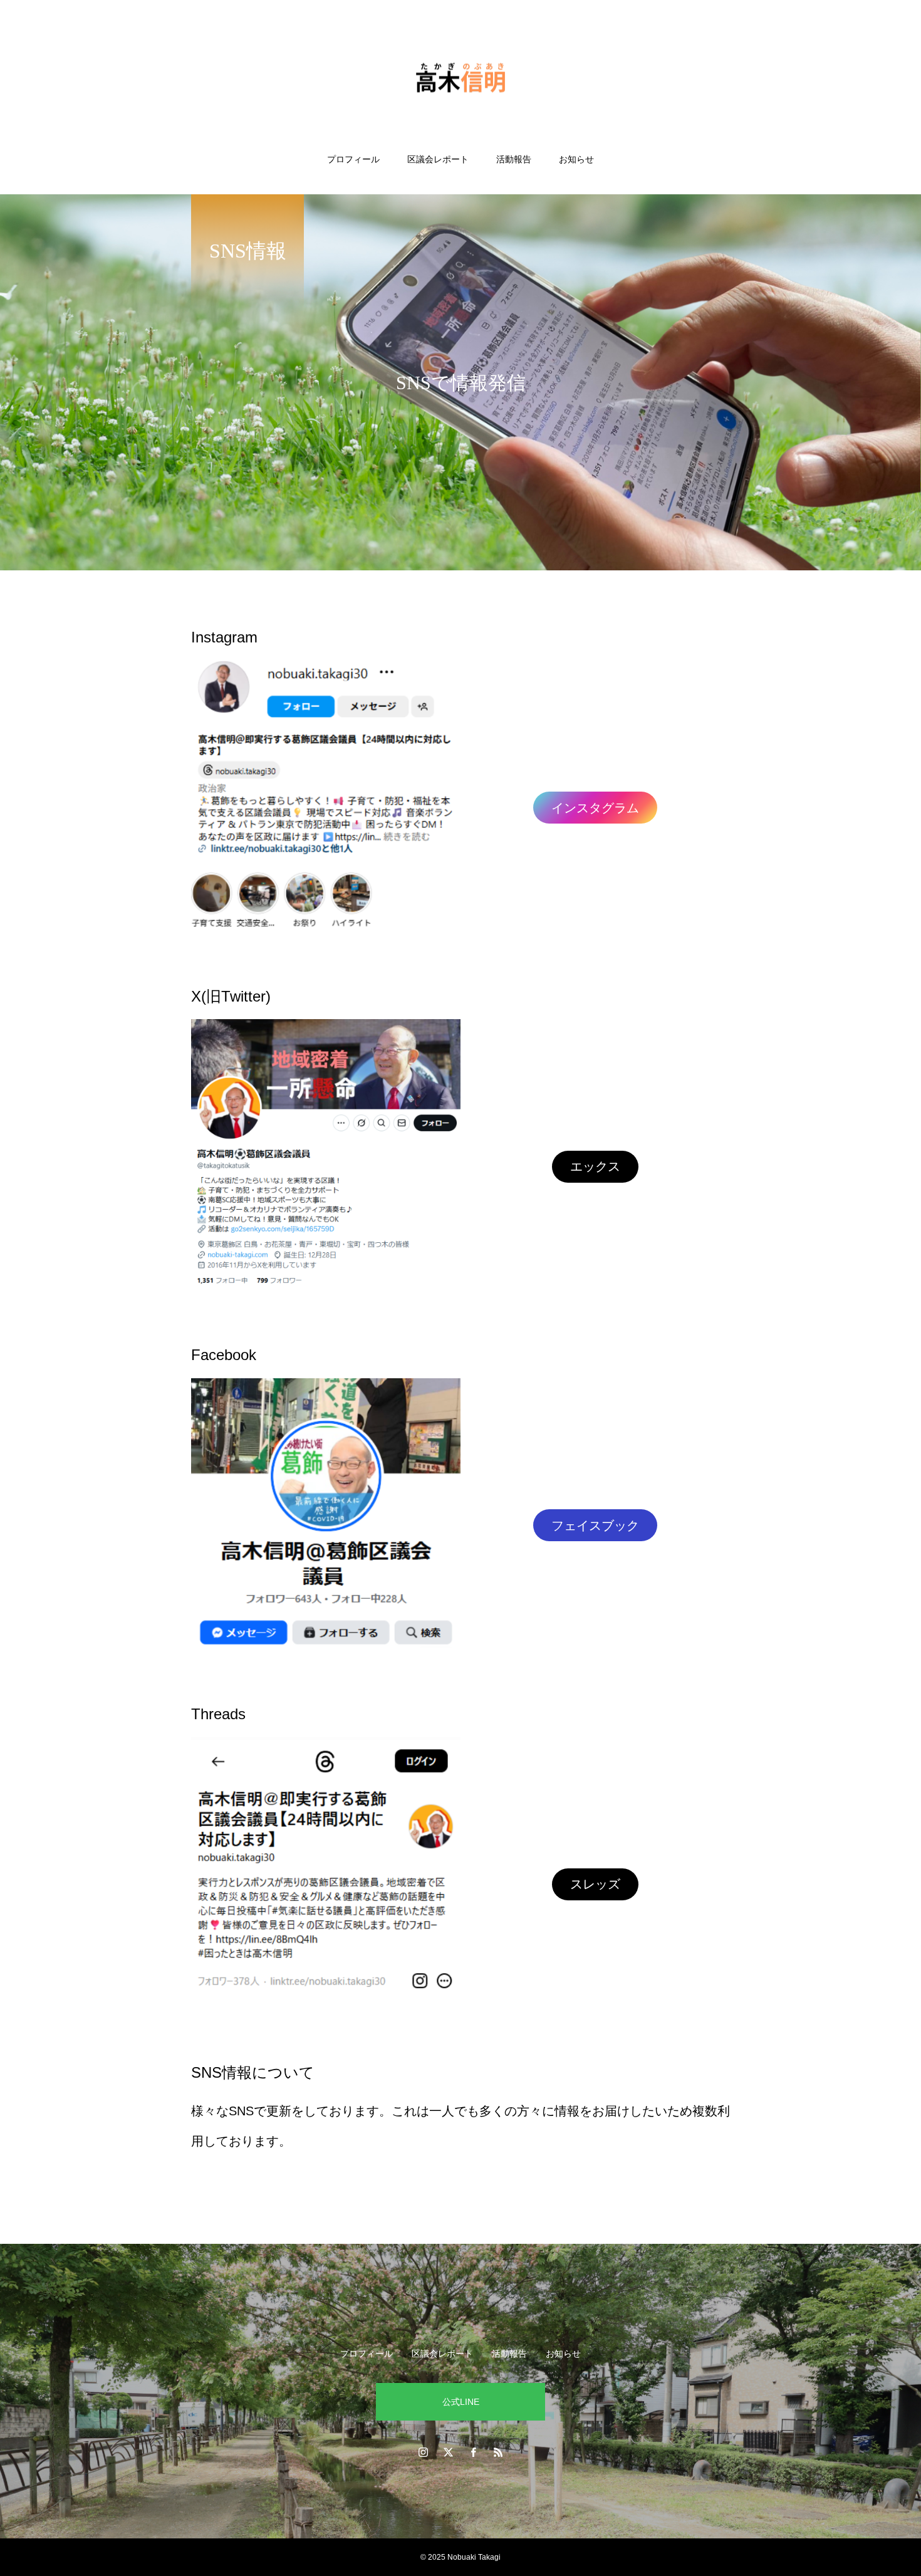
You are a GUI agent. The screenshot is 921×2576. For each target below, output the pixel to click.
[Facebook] (473, 2452)
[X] (448, 2452)
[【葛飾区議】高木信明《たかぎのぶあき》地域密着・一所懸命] (460, 77)
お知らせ (576, 159)
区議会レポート (438, 159)
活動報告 (514, 159)
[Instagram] (423, 2452)
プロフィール (353, 159)
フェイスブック (595, 1526)
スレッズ (595, 1884)
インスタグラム (595, 808)
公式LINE (461, 2402)
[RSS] (498, 2452)
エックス (595, 1166)
